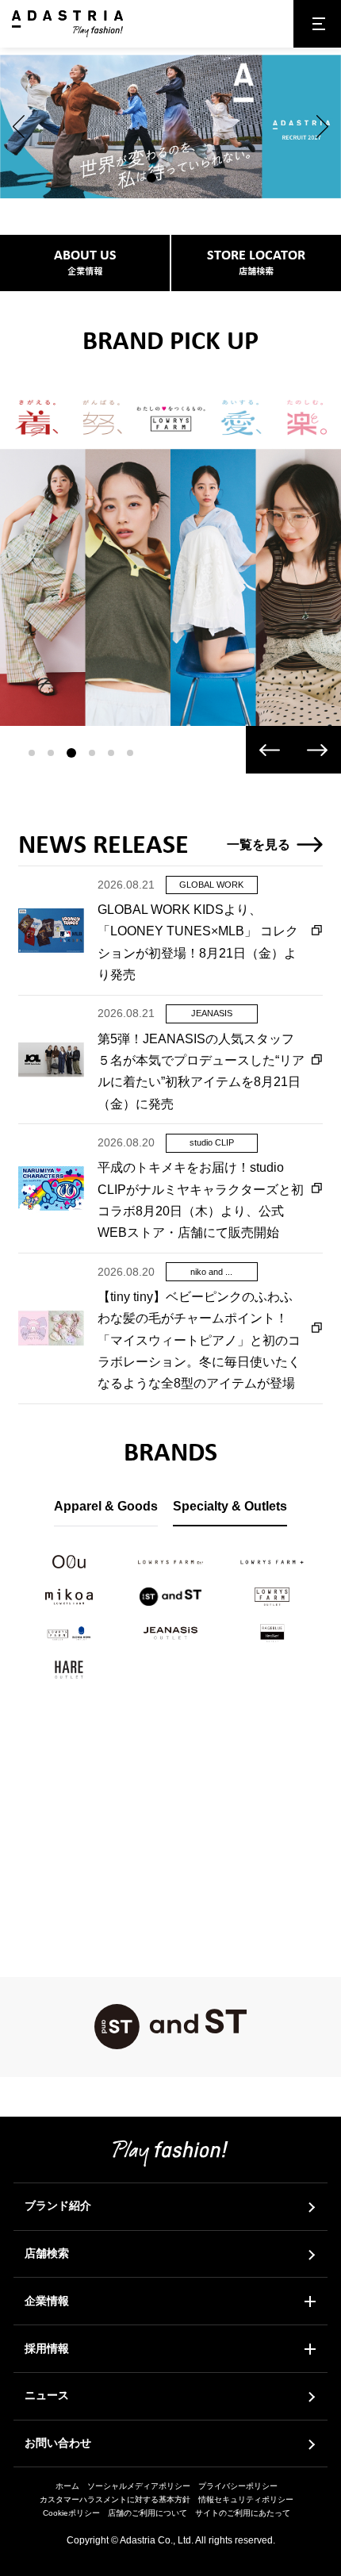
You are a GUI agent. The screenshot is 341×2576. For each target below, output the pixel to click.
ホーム (67, 2486)
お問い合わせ (58, 2443)
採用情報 (47, 2348)
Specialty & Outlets (230, 1506)
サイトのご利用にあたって (243, 2513)
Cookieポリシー (71, 2513)
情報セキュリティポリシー (246, 2499)
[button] (19, 127)
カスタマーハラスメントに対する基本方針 (115, 2499)
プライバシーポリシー (238, 2486)
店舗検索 (47, 2253)
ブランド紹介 (58, 2206)
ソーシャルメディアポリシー (139, 2486)
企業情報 (47, 2301)
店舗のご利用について (148, 2513)
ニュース (47, 2395)
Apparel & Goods (106, 1506)
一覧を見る (259, 844)
